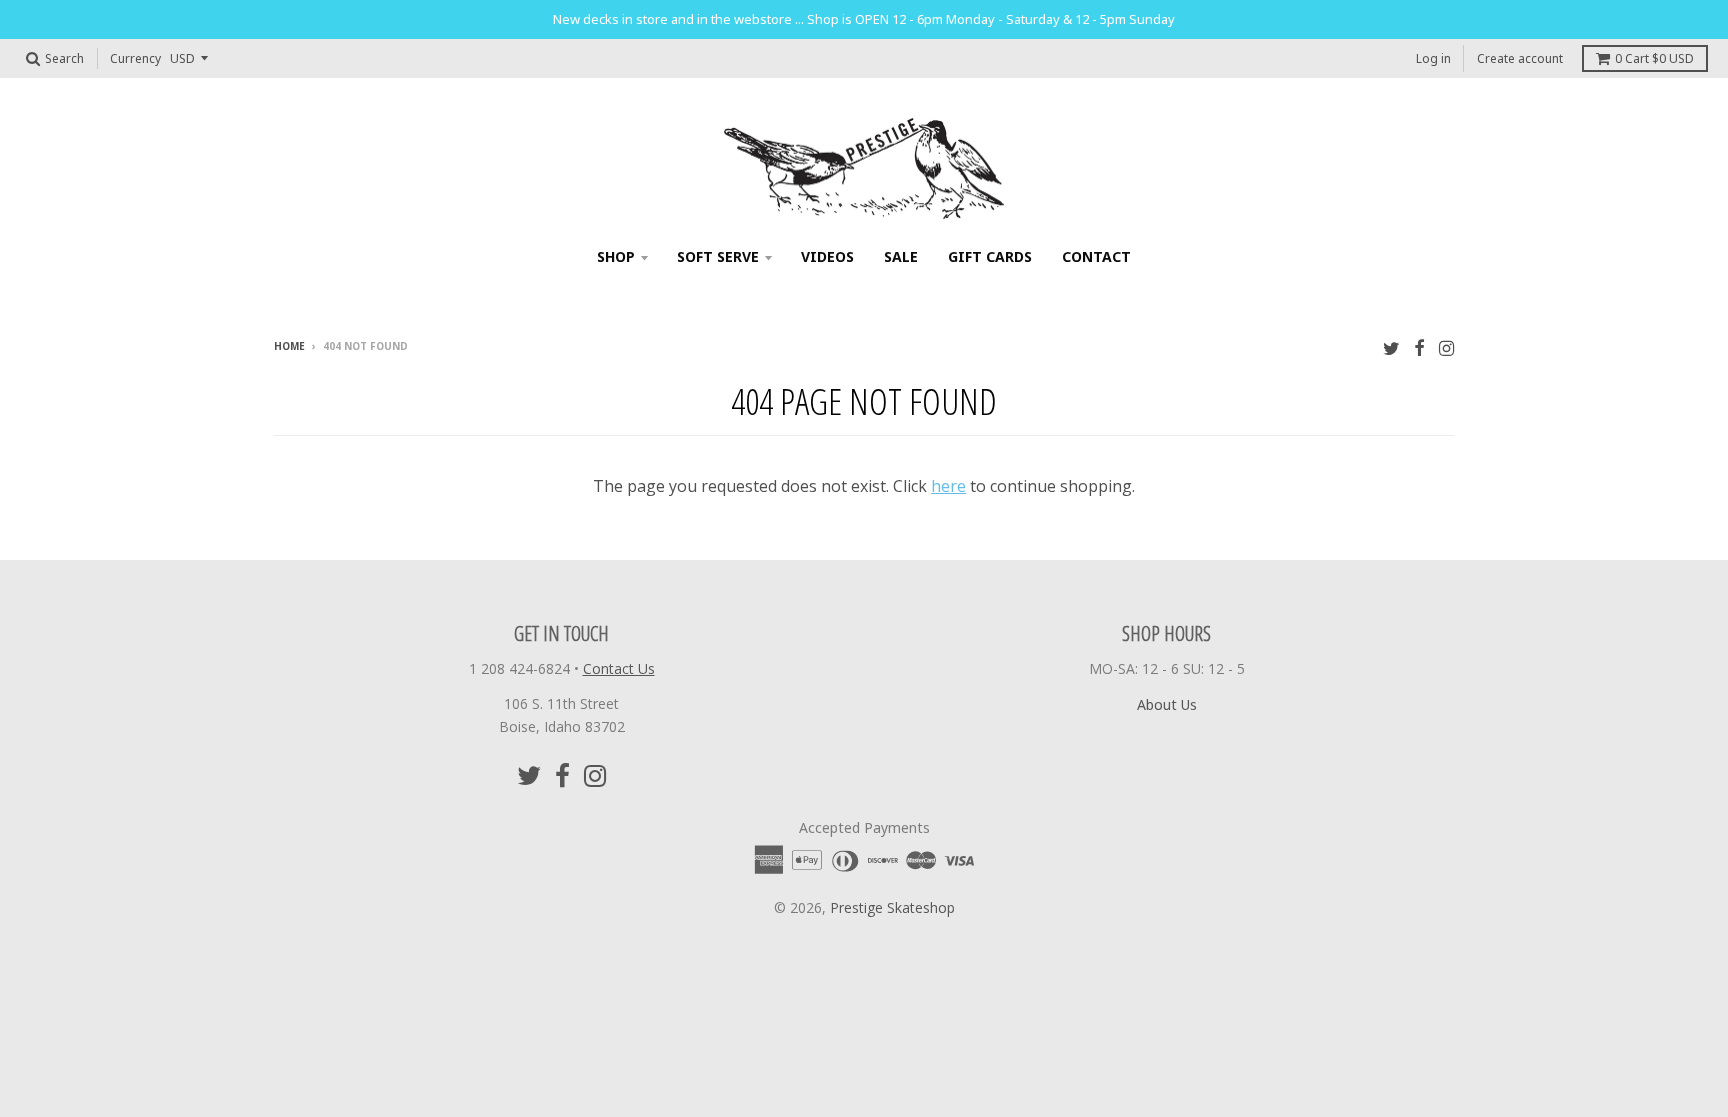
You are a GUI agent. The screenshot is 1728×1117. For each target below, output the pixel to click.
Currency (135, 58)
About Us (1167, 704)
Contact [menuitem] (1096, 256)
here (948, 486)
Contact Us (619, 668)
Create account (1520, 58)
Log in (1433, 58)
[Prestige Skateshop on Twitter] (1391, 347)
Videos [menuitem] (827, 256)
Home (289, 346)
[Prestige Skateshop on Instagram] (1446, 347)
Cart (1654, 58)
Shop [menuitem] (616, 256)
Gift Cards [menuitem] (990, 256)
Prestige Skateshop (892, 907)
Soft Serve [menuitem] (718, 256)
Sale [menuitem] (901, 256)
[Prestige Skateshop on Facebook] (1419, 347)
